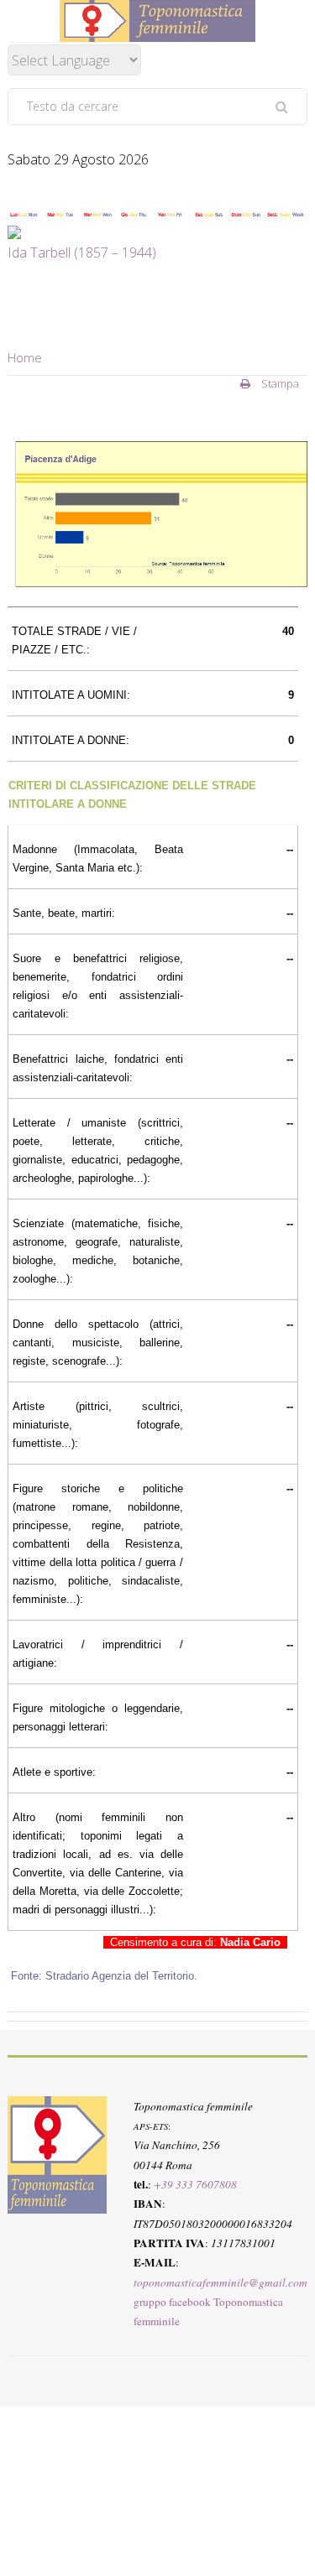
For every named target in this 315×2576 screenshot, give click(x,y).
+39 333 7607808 (195, 2184)
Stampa (279, 383)
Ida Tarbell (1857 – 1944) (82, 252)
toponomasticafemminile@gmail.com (220, 2282)
